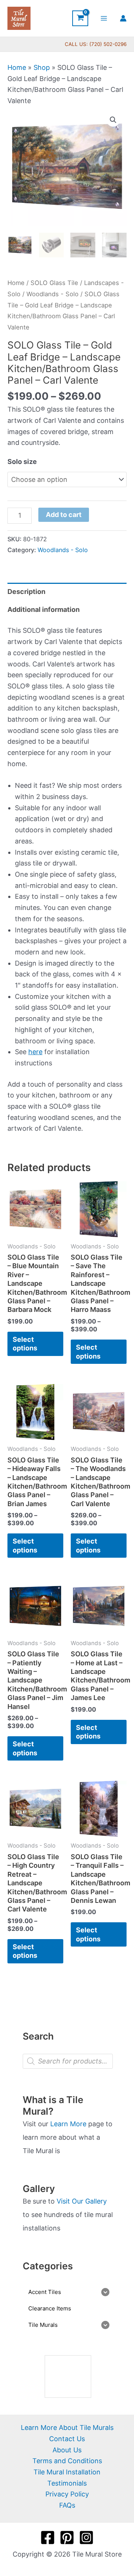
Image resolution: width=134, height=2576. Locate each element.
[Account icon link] (123, 18)
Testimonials (67, 2483)
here (35, 1052)
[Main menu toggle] (104, 18)
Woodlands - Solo (52, 294)
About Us (67, 2450)
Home (17, 67)
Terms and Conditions (67, 2461)
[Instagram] (86, 2538)
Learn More (68, 2124)
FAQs (67, 2505)
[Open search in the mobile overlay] (68, 2061)
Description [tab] (26, 592)
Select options (25, 1344)
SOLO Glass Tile (54, 283)
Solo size (22, 462)
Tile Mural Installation (67, 2472)
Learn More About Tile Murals (67, 2428)
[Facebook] (48, 2538)
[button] (113, 120)
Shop (42, 67)
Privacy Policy (67, 2494)
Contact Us (67, 2439)
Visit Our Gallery (82, 2201)
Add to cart (64, 515)
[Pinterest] (67, 2538)
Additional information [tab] (44, 609)
